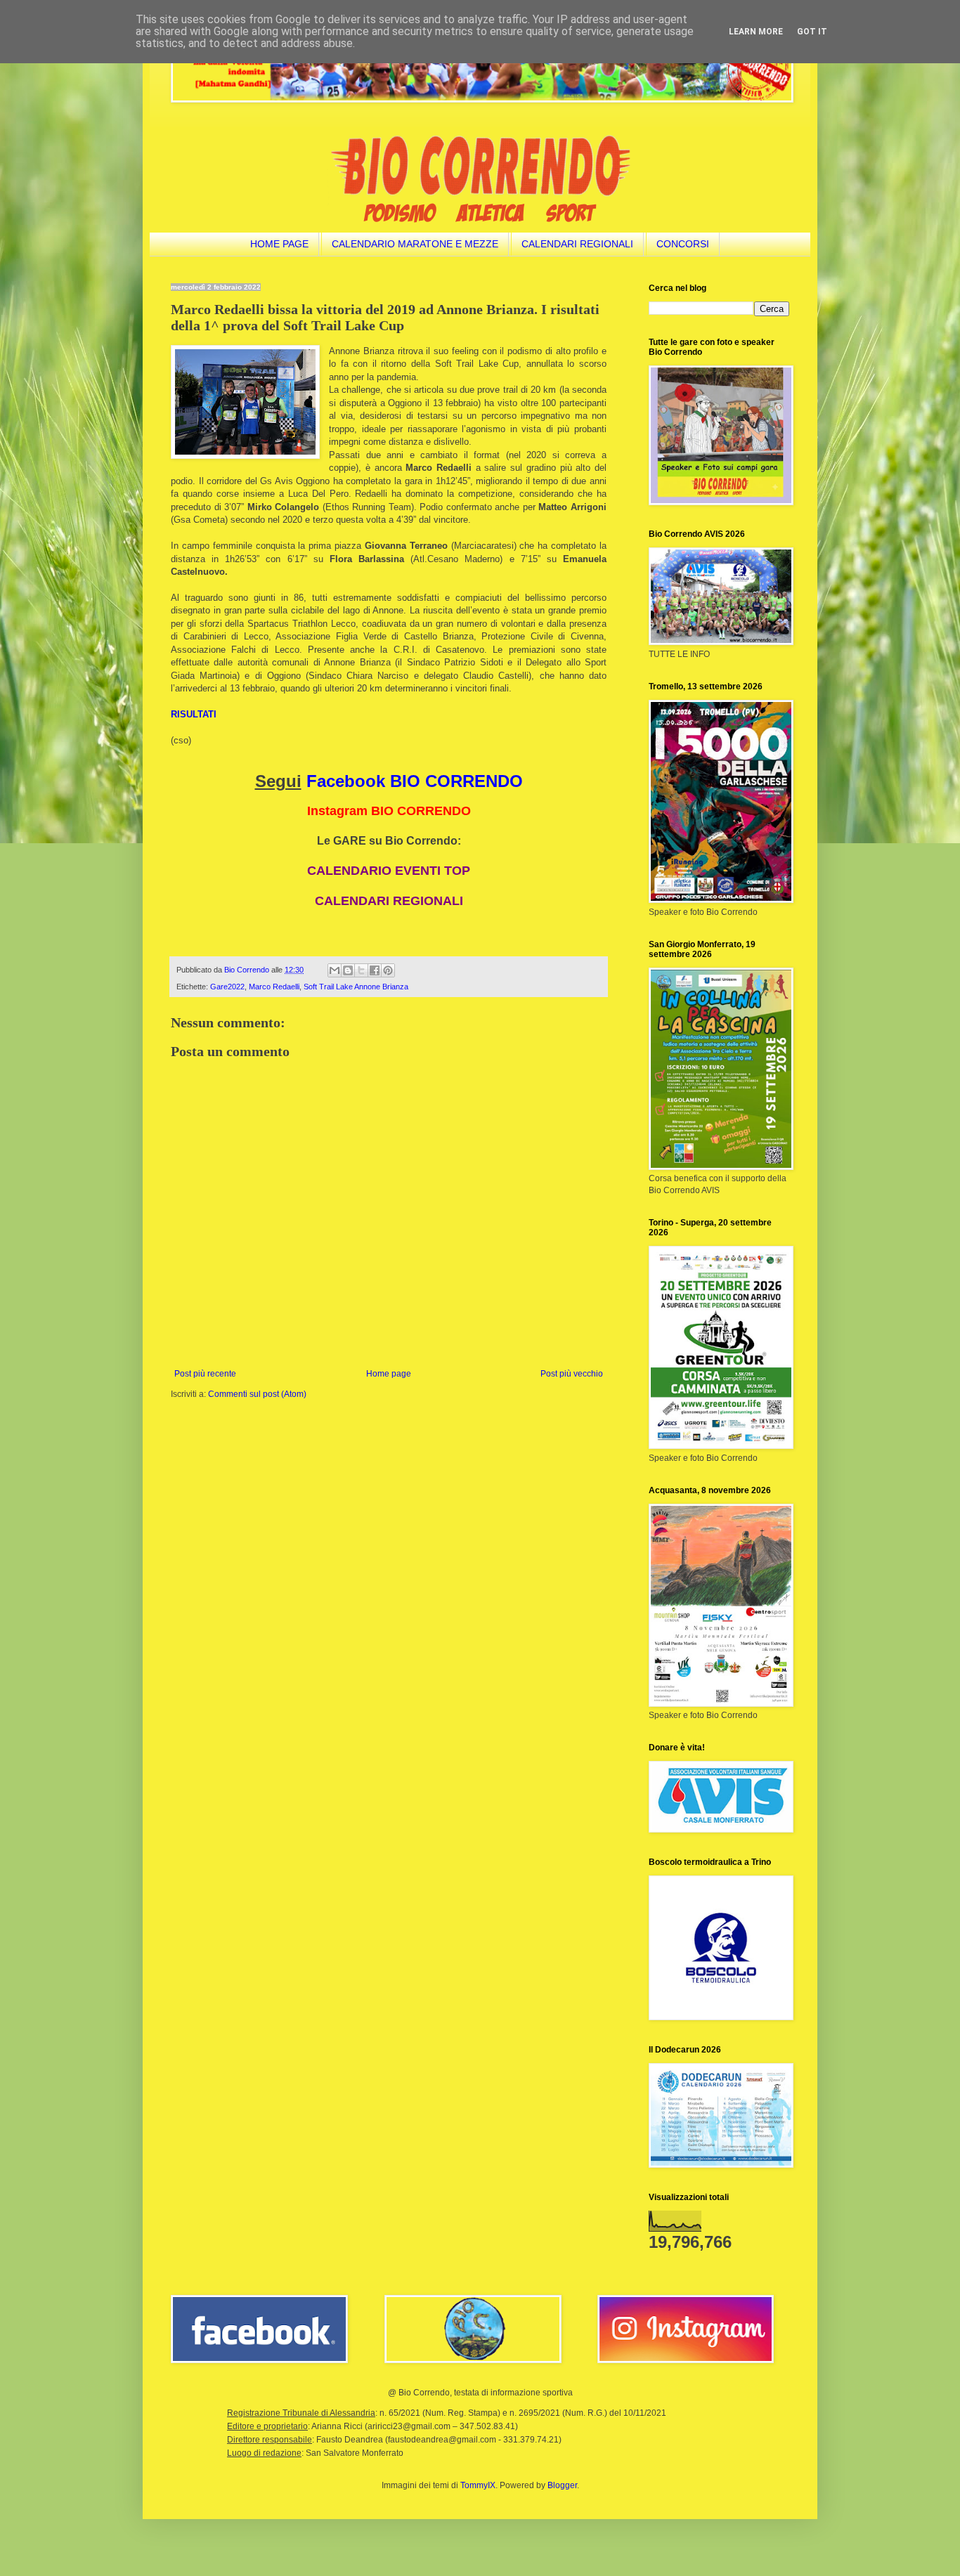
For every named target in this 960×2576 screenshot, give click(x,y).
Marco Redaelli (274, 987)
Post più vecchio (572, 1374)
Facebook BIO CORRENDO (415, 781)
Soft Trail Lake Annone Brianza (356, 987)
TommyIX (478, 2485)
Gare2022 (227, 987)
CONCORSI (683, 244)
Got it (812, 32)
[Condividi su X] (361, 970)
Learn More (756, 32)
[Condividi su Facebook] (375, 970)
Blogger (562, 2485)
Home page (389, 1374)
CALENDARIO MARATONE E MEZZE (415, 244)
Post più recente (205, 1374)
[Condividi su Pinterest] (388, 970)
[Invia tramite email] (335, 970)
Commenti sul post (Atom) (257, 1394)
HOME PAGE (279, 244)
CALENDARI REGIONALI (577, 244)
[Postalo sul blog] (348, 970)
